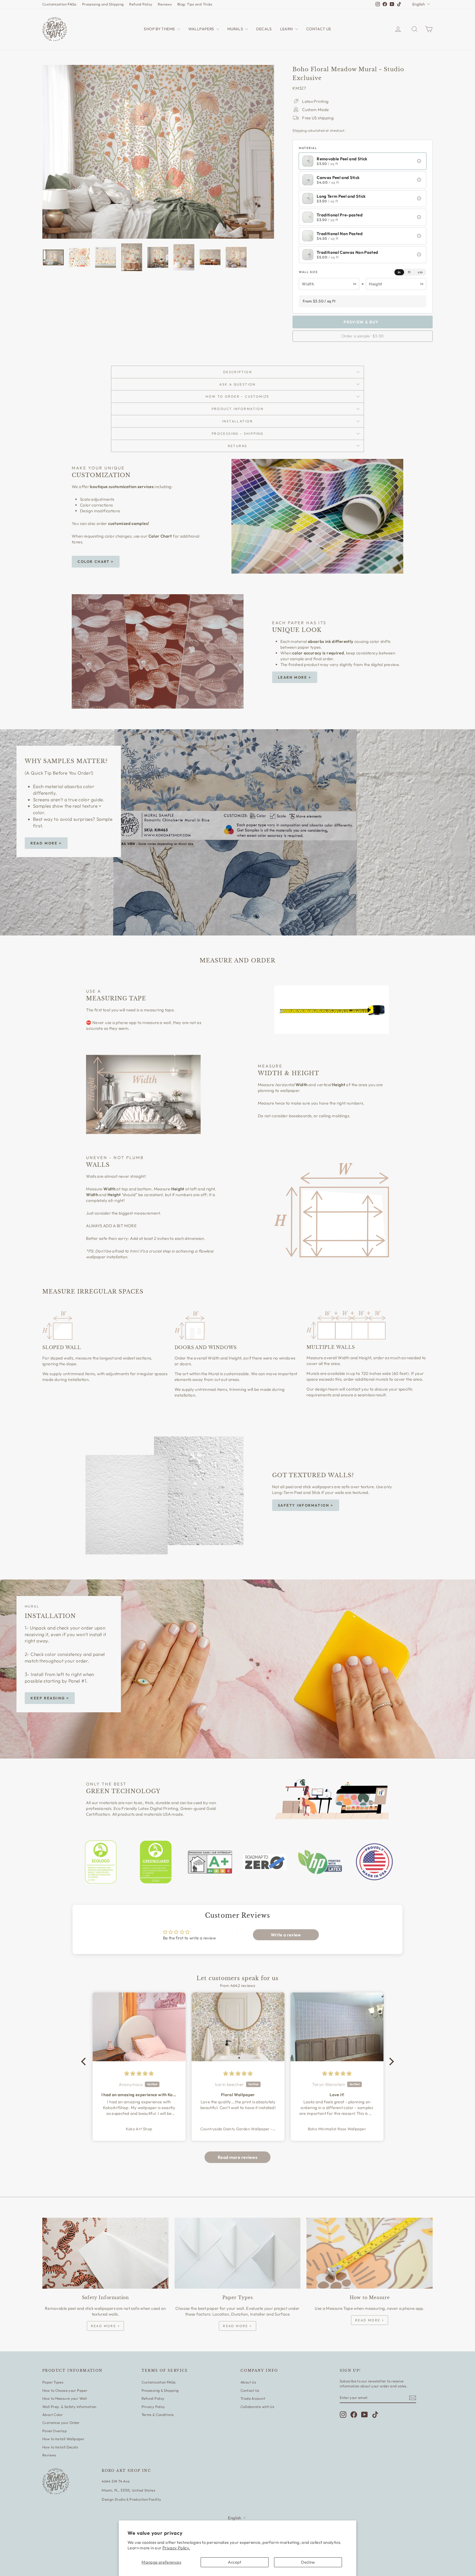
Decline (308, 2562)
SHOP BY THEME (160, 29)
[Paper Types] (238, 2253)
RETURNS (238, 446)
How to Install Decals (60, 2447)
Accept (234, 2562)
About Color (53, 2415)
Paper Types (53, 2382)
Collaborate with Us (257, 2407)
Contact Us (250, 2390)
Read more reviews (237, 2157)
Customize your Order (61, 2423)
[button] (419, 161)
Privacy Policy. (176, 2548)
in (399, 272)
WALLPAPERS (202, 29)
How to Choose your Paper (65, 2390)
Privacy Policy (153, 2407)
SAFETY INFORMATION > (306, 1505)
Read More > (46, 843)
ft (409, 272)
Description (237, 372)
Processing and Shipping (103, 4)
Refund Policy (141, 4)
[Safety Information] (105, 2253)
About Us (248, 2382)
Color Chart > (96, 562)
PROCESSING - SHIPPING (237, 434)
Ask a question (237, 384)
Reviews (165, 4)
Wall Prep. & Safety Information (69, 2407)
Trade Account (253, 2398)
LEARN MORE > (295, 677)
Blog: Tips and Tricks (195, 4)
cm (420, 272)
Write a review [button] (286, 1935)
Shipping (299, 130)
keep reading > (50, 1698)
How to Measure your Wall (65, 2398)
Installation (237, 421)
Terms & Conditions (158, 2415)
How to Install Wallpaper (63, 2439)
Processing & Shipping (160, 2390)
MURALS (236, 29)
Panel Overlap (55, 2431)
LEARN (287, 29)
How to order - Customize (237, 396)
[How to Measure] (370, 2253)
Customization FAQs (60, 4)
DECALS (264, 29)
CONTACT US (319, 29)
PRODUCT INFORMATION (238, 409)
